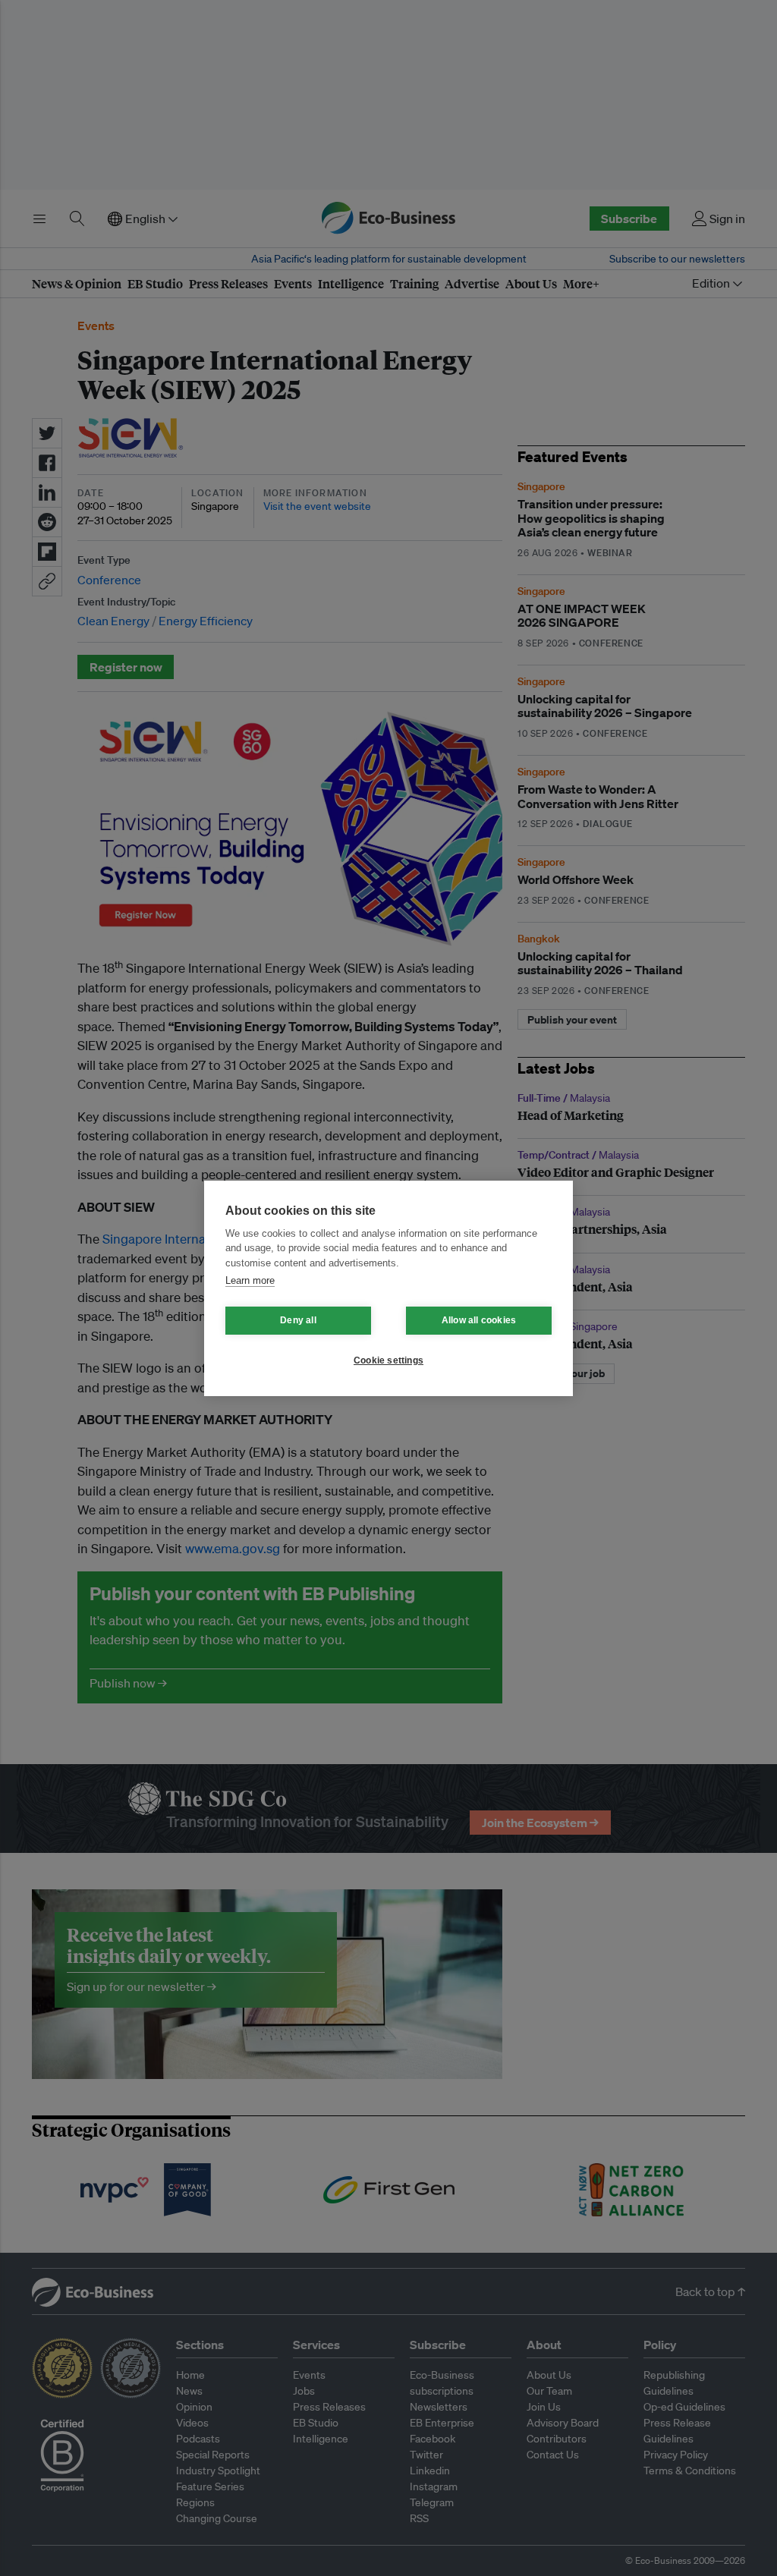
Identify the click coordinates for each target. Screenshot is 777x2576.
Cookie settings (388, 1360)
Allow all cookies (479, 1320)
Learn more (250, 1280)
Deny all (298, 1320)
